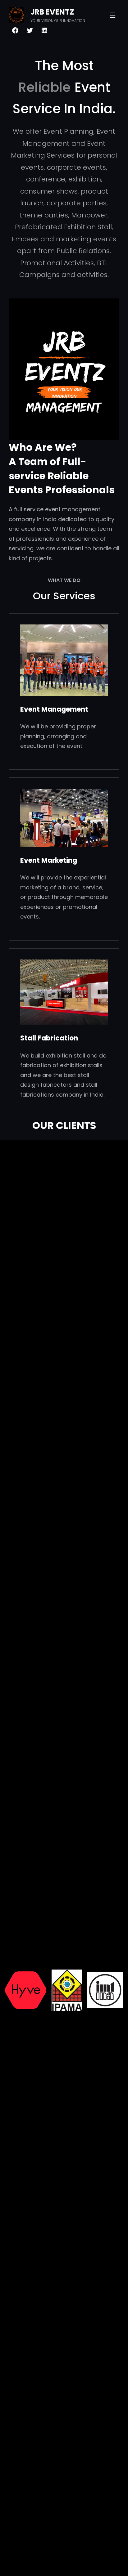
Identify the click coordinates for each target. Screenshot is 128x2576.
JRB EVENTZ (52, 12)
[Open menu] (113, 15)
